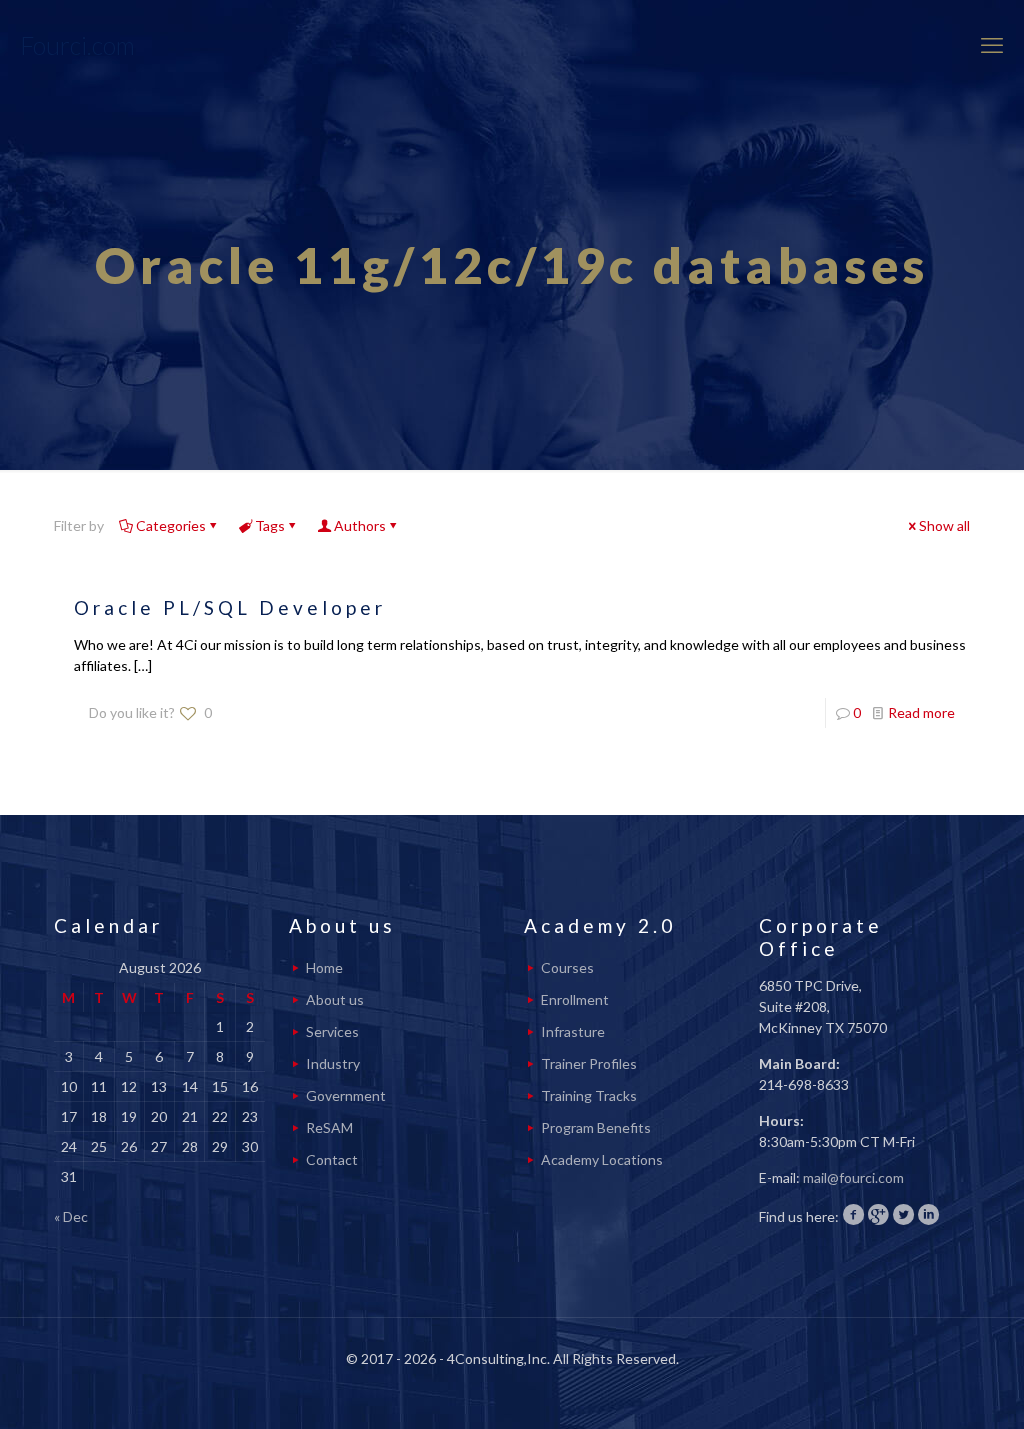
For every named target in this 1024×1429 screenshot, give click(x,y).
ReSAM (329, 1127)
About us (335, 999)
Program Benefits (596, 1127)
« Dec (71, 1216)
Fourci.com (77, 45)
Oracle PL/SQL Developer (230, 607)
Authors (360, 525)
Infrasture (573, 1031)
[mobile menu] (992, 45)
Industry (333, 1063)
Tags (270, 525)
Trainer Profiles (589, 1063)
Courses (567, 967)
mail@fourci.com (853, 1177)
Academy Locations (602, 1159)
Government (346, 1095)
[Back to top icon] (928, 1388)
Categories (171, 525)
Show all (944, 525)
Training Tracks (589, 1095)
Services (332, 1031)
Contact (332, 1159)
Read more (921, 712)
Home (324, 967)
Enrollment (575, 999)
